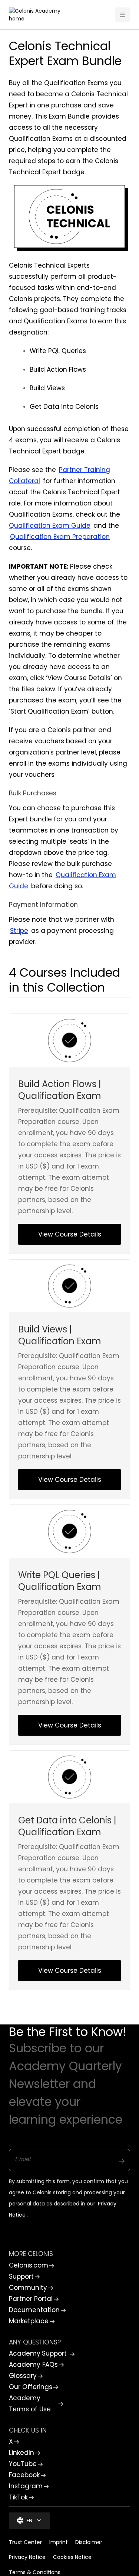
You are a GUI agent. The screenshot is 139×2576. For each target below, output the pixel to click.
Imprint (59, 2542)
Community (28, 2288)
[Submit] (122, 2158)
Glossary (23, 2376)
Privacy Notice (27, 2557)
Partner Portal (31, 2299)
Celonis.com (29, 2265)
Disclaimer (89, 2542)
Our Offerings (31, 2387)
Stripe (19, 931)
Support (21, 2276)
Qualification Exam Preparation (60, 537)
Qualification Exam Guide (50, 526)
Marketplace (29, 2321)
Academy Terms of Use (30, 2404)
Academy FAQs (33, 2365)
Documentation (34, 2310)
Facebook (24, 2475)
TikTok (18, 2497)
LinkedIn (21, 2453)
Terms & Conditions (35, 2572)
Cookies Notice (72, 2557)
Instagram (26, 2486)
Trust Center (25, 2542)
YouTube (23, 2464)
